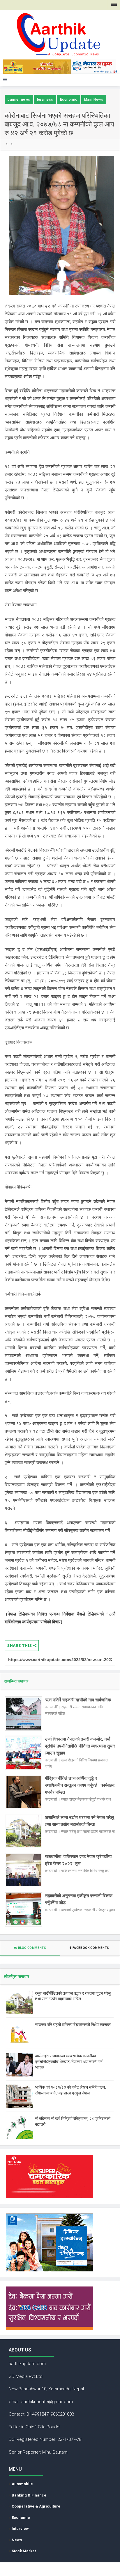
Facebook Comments (91, 1948)
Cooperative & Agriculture (36, 2506)
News (17, 2540)
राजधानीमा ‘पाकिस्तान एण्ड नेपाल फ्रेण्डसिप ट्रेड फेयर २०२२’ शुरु (78, 1860)
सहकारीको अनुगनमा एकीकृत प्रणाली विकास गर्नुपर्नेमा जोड (79, 1899)
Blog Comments (32, 1948)
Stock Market (24, 2551)
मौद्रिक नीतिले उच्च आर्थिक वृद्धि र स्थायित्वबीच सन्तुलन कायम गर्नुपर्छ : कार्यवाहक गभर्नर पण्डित (80, 1785)
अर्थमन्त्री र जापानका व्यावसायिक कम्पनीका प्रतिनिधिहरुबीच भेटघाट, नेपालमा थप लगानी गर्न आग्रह (69, 2062)
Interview (20, 2529)
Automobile (22, 2484)
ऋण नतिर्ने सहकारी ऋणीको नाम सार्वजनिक (78, 1700)
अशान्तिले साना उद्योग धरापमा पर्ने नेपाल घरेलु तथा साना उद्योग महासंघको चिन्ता (79, 1821)
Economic (69, 100)
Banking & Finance (29, 2495)
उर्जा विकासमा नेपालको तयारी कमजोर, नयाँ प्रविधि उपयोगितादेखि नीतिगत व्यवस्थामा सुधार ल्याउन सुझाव (80, 1746)
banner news (19, 100)
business (45, 100)
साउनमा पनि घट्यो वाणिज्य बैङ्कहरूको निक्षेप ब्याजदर (73, 2025)
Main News (94, 100)
